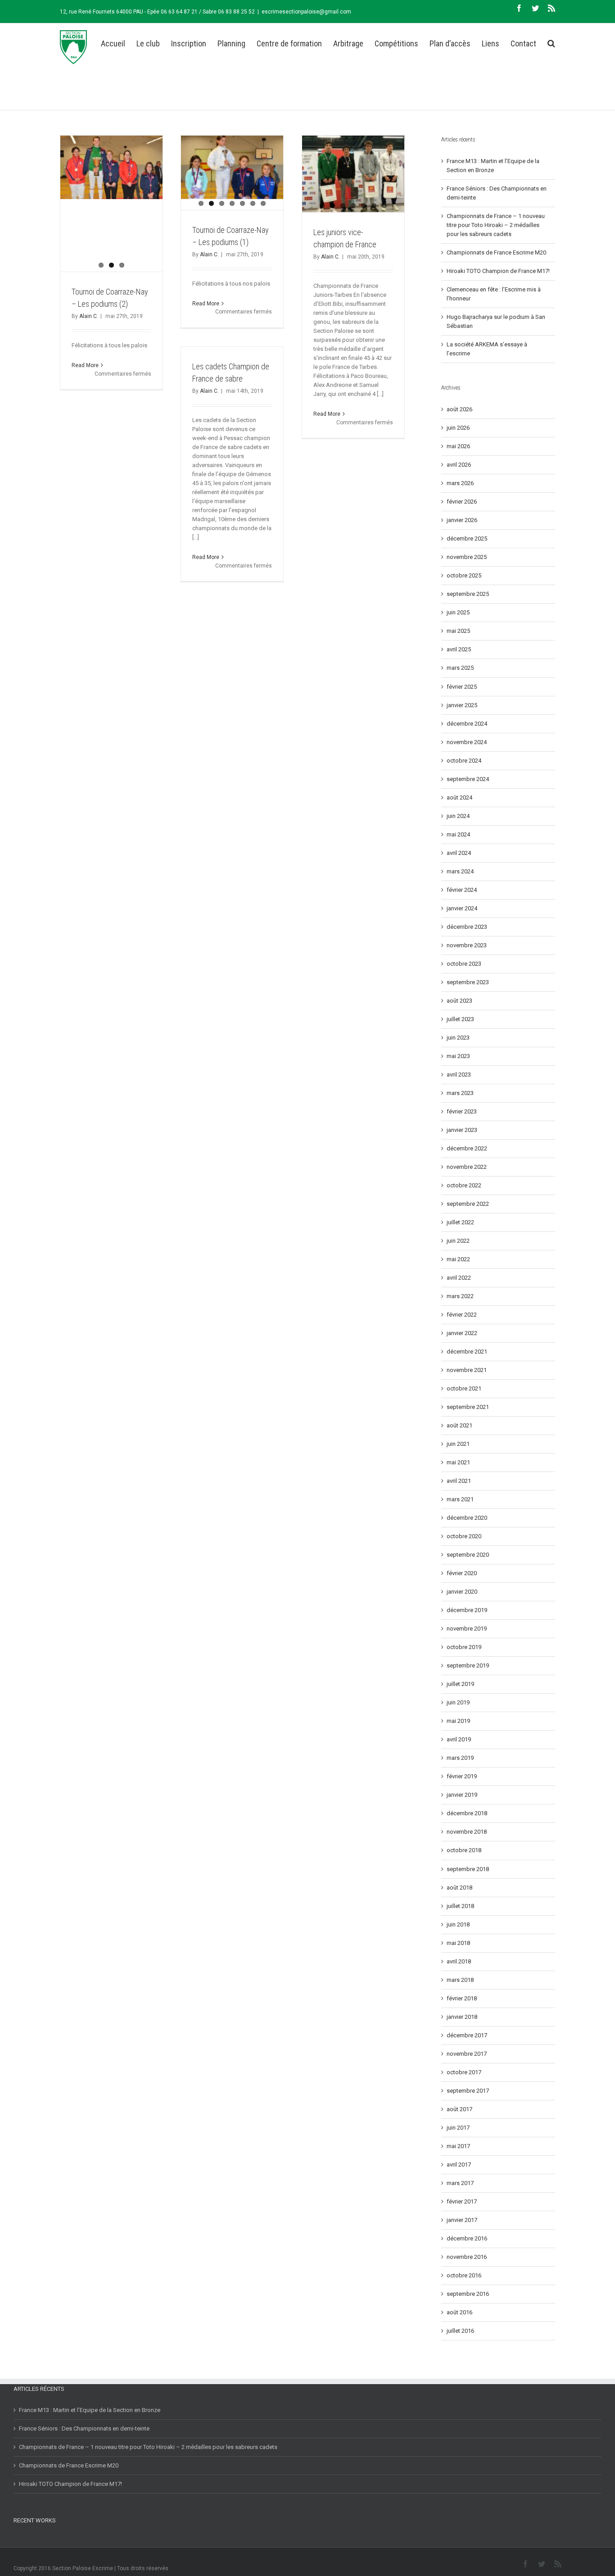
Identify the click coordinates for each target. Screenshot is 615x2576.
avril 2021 (459, 1481)
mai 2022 (458, 1259)
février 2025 (462, 687)
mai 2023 (458, 1056)
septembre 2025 (468, 594)
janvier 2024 (462, 908)
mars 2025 (460, 668)
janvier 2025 (462, 705)
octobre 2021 (464, 1388)
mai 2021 (458, 1462)
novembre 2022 (467, 1167)
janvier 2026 (462, 520)
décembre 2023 (467, 927)
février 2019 (462, 1776)
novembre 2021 (467, 1370)
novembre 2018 (467, 1832)
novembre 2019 (467, 1629)
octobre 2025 (464, 575)
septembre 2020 (468, 1555)
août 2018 (459, 1888)
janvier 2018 (462, 2017)
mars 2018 (460, 1980)
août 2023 (459, 1001)
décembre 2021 (467, 1352)
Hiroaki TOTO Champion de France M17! (498, 271)
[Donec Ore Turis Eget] (14, 2543)
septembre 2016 (468, 2294)
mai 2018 (458, 1943)
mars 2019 (460, 1758)
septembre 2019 (468, 1665)
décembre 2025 (467, 538)
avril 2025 (459, 649)
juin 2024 (458, 816)
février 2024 (462, 890)
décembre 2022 (467, 1148)
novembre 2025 (467, 557)
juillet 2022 (460, 1222)
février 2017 (462, 2201)
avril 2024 (459, 853)
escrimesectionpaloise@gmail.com (306, 12)
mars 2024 (460, 871)
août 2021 (459, 1425)
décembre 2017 (467, 2035)
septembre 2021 (468, 1407)
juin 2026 (458, 428)
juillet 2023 (460, 1019)
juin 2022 (458, 1241)
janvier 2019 (462, 1795)
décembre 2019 (467, 1610)
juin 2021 (458, 1444)
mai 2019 (458, 1721)
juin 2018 (458, 1924)
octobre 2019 (464, 1647)
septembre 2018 (468, 1869)
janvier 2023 (462, 1130)
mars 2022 (460, 1296)
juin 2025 (458, 612)
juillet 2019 (460, 1684)
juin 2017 (458, 2128)
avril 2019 (459, 1739)
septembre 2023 (468, 982)
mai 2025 (458, 631)
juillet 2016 (460, 2331)
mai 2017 (458, 2146)
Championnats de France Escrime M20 (496, 252)
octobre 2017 (464, 2072)
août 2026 (459, 409)
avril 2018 (459, 1961)
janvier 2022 (462, 1333)
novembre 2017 (467, 2054)
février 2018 (462, 1998)
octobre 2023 (464, 964)
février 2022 (462, 1315)
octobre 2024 (464, 761)
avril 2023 (459, 1074)
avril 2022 (459, 1278)
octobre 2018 (464, 1850)
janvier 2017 (462, 2220)
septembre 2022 (468, 1204)
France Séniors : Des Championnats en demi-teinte (84, 2428)
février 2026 (462, 502)
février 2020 (462, 1573)
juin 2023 (458, 1038)
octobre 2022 (464, 1185)
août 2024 (459, 797)
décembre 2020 (467, 1518)
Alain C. (89, 316)
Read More (85, 365)
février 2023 (462, 1111)
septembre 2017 (468, 2091)
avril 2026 (459, 465)
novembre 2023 (467, 945)
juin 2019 (458, 1702)
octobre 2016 (464, 2275)
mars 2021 (460, 1499)
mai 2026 (458, 446)
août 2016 (459, 2312)
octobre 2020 (464, 1536)
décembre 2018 (467, 1813)
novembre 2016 (467, 2257)
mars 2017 (460, 2183)
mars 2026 (460, 483)
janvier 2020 (462, 1592)
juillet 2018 (460, 1906)
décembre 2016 (467, 2238)
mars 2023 (460, 1093)
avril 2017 (459, 2165)
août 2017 (459, 2109)
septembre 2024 (468, 779)
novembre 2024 (467, 742)
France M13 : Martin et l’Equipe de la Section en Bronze (90, 2410)
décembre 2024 (467, 724)
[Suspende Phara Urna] (17, 2543)
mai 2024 (458, 834)
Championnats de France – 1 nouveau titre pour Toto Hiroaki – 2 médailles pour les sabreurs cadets (496, 225)
